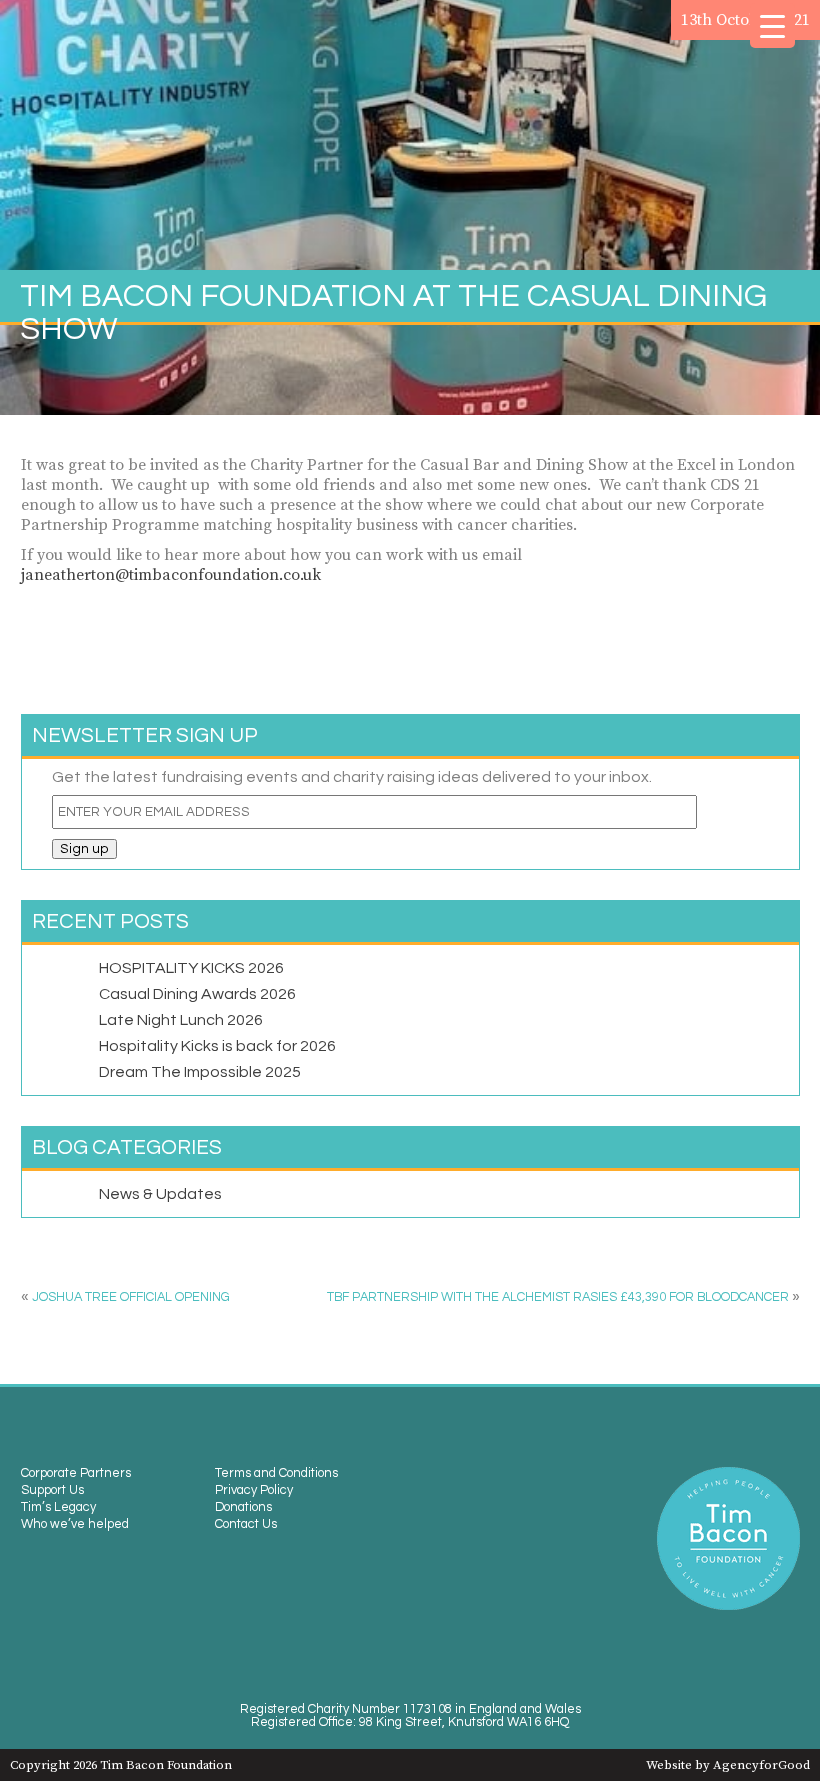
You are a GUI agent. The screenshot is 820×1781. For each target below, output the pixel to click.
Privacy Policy (254, 1490)
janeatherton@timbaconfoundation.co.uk (171, 575)
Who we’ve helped (75, 1524)
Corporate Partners (76, 1473)
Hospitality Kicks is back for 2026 (217, 1046)
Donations (243, 1507)
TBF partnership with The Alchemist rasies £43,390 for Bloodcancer (558, 1297)
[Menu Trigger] (772, 25)
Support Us (52, 1490)
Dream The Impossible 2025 (200, 1072)
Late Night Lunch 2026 (181, 1020)
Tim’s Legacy (58, 1507)
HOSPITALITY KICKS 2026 (191, 968)
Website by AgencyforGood (728, 1765)
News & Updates (160, 1194)
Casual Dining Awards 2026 (197, 994)
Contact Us (246, 1524)
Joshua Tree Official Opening (131, 1297)
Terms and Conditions (276, 1473)
